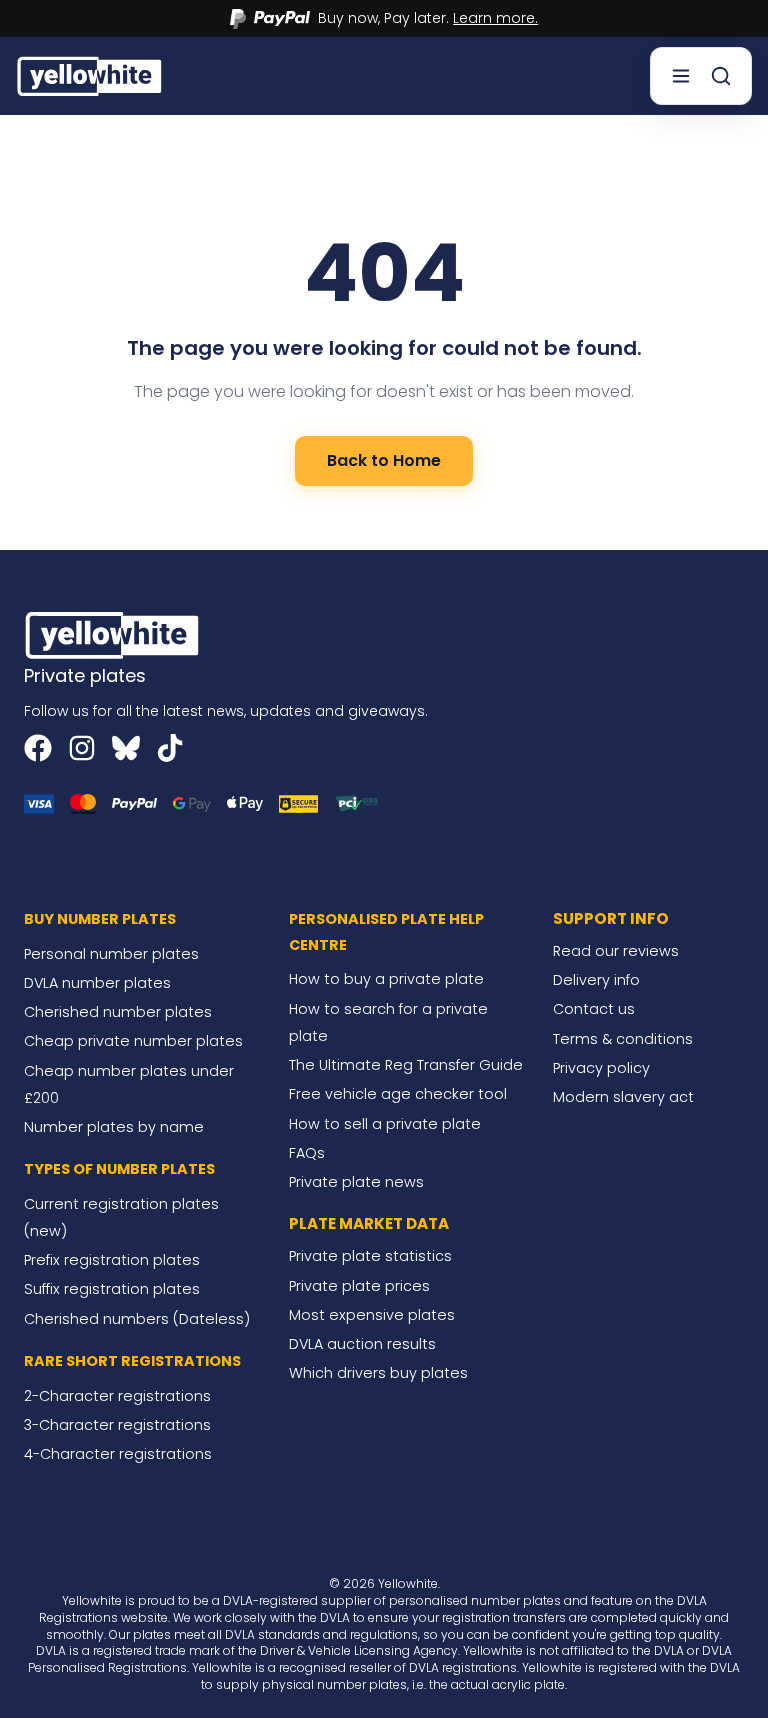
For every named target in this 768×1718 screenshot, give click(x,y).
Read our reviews (616, 951)
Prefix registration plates (112, 1260)
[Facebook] (38, 748)
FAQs (307, 1153)
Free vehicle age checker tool (398, 1094)
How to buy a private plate (386, 979)
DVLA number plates (97, 983)
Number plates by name (114, 1127)
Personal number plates (111, 954)
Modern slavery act (623, 1097)
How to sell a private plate (385, 1124)
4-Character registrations (118, 1454)
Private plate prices (359, 1286)
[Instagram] (82, 748)
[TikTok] (170, 748)
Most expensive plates (372, 1315)
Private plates (85, 675)
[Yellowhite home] (91, 75)
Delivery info (596, 980)
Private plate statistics (370, 1256)
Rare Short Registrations (132, 1361)
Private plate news (356, 1182)
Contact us (594, 1009)
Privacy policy (601, 1068)
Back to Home (384, 460)
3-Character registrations (117, 1425)
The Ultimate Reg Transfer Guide (406, 1065)
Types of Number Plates (119, 1169)
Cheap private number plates (133, 1041)
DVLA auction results (362, 1344)
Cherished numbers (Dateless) (137, 1319)
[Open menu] (681, 76)
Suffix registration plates (112, 1289)
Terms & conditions (623, 1039)
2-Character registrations (117, 1396)
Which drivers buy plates (378, 1373)
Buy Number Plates (100, 919)
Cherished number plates (118, 1012)
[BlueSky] (126, 748)
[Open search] (721, 76)
